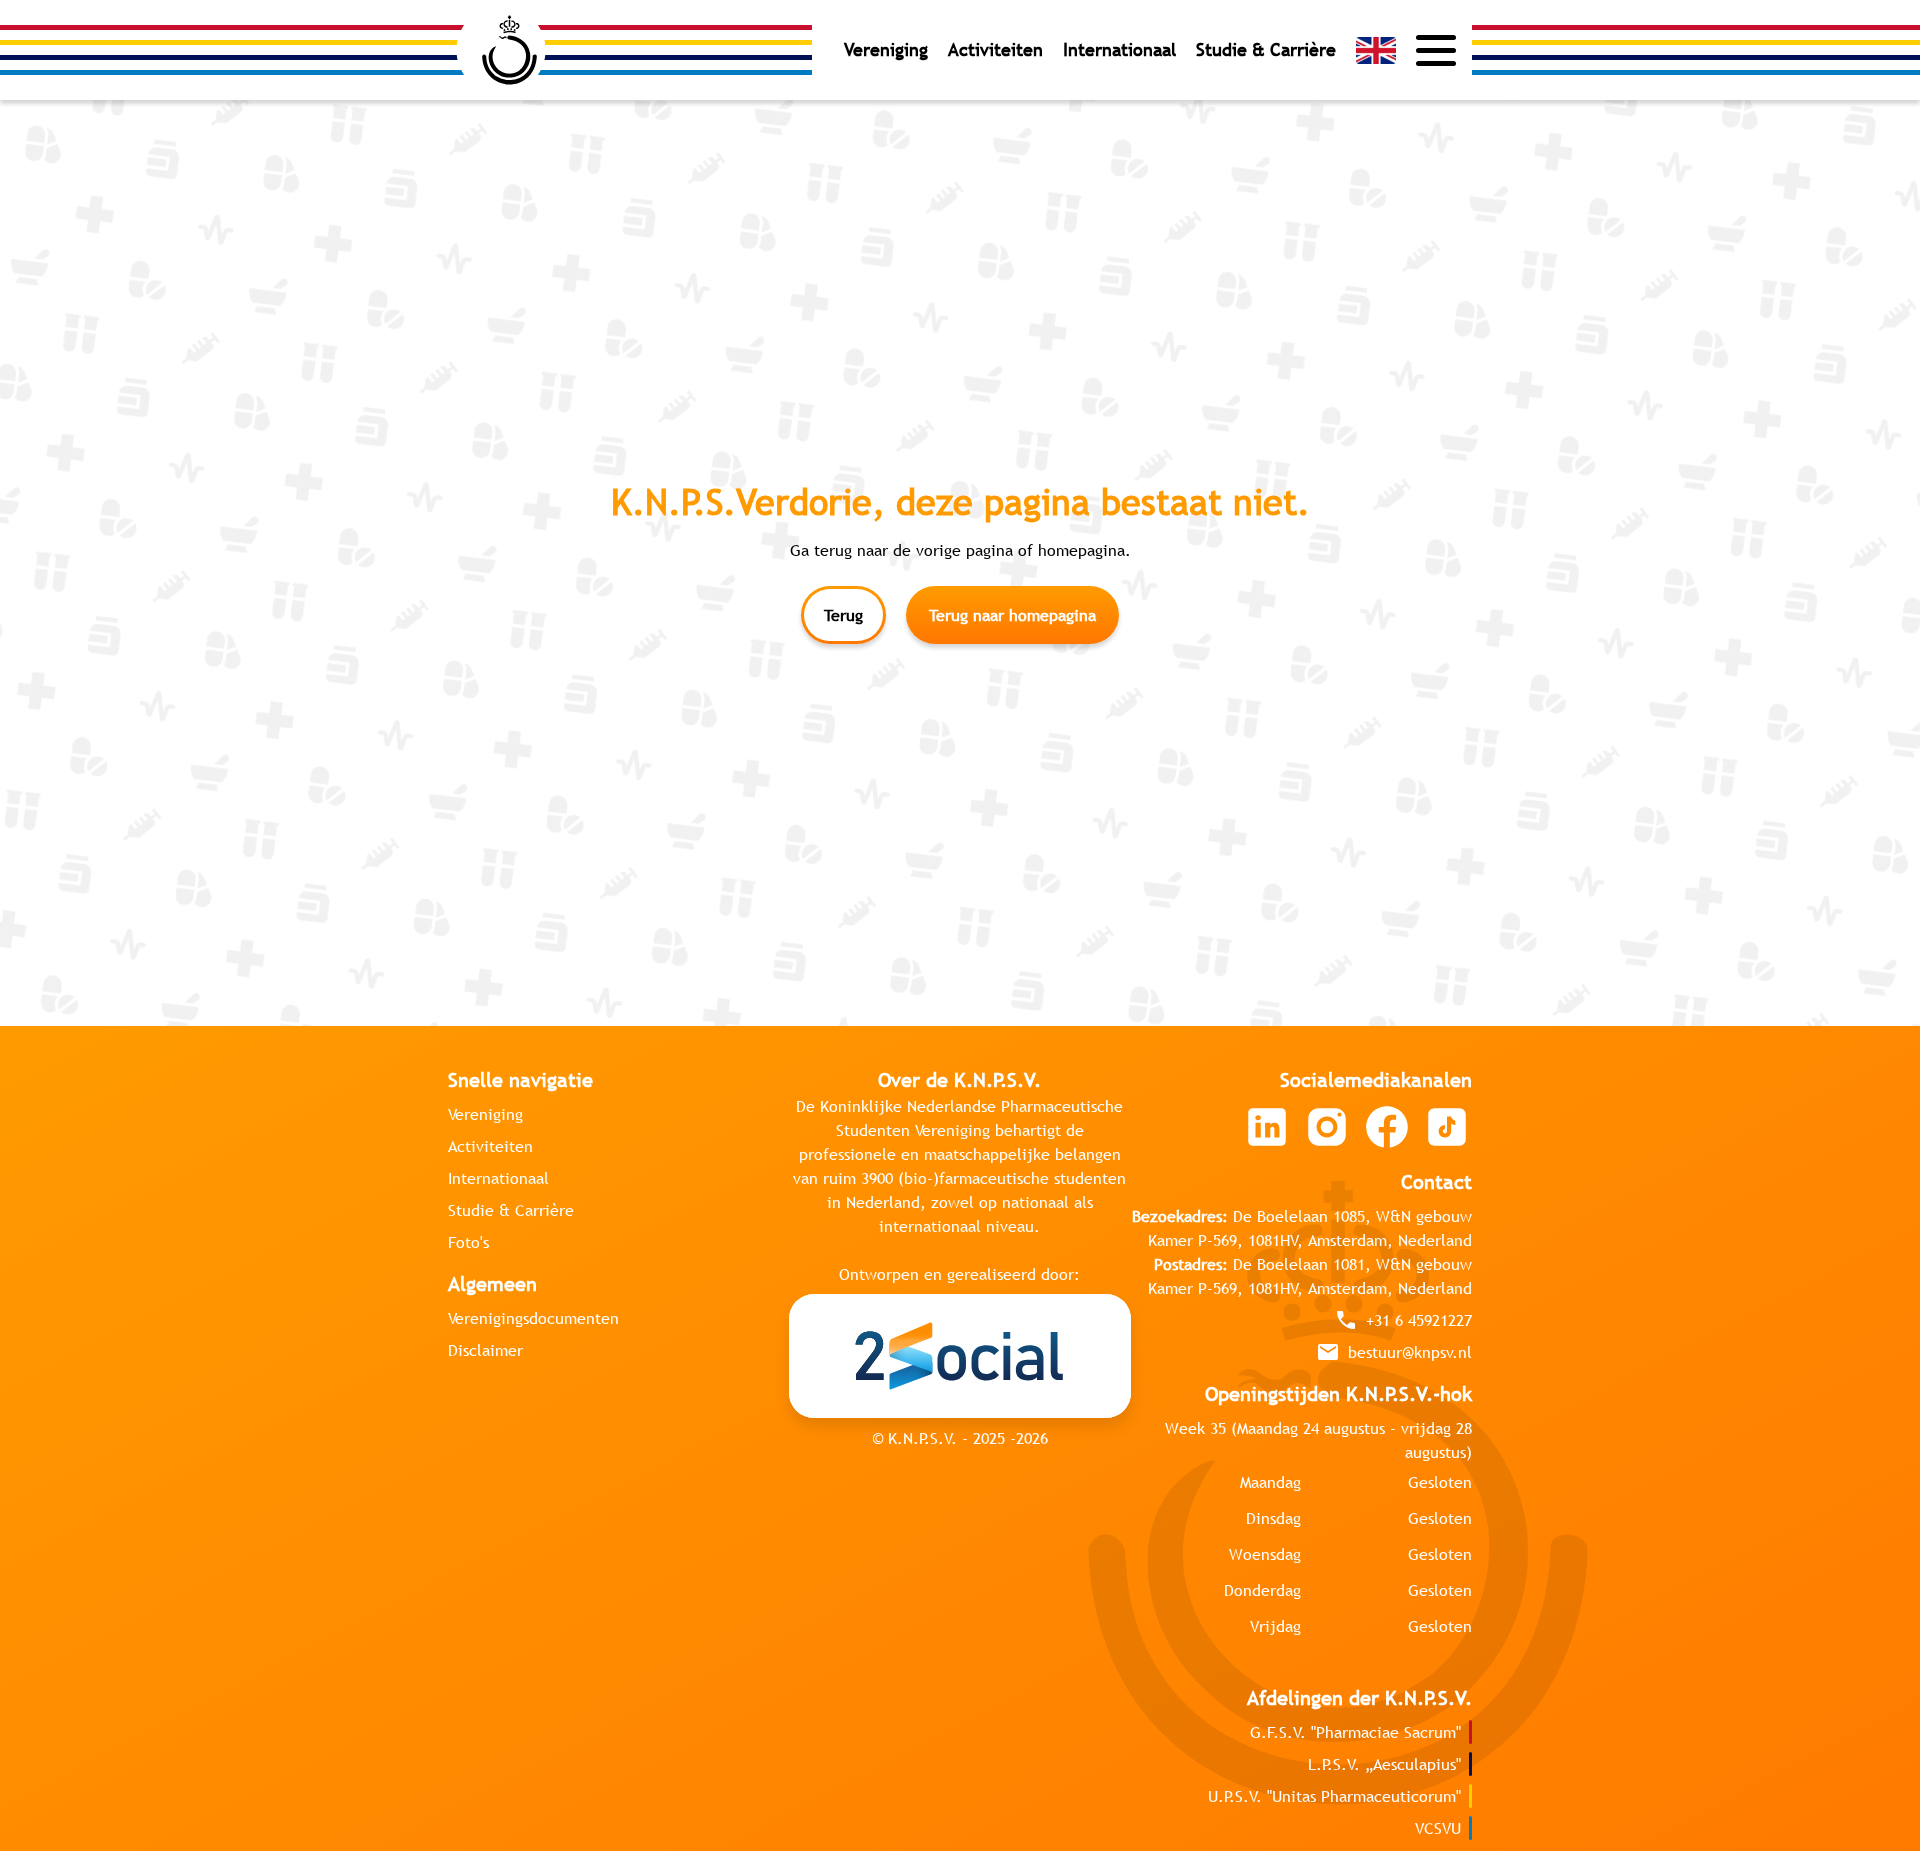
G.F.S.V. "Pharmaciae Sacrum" (1355, 1732)
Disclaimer (485, 1350)
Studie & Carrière (1266, 49)
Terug (843, 615)
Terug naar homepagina (1012, 615)
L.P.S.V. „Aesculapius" (1384, 1764)
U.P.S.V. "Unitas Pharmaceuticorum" (1334, 1796)
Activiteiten (995, 49)
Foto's (468, 1242)
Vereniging (886, 49)
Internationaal (1119, 49)
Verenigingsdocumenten (533, 1318)
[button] (1376, 50)
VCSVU (1438, 1828)
